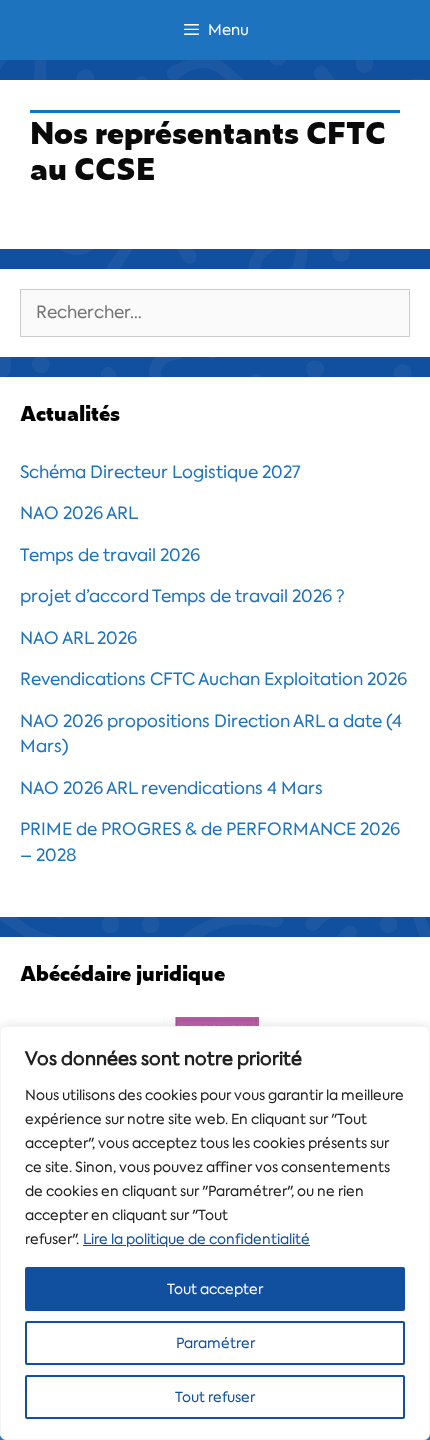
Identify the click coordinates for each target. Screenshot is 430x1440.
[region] (215, 1233)
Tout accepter (215, 1289)
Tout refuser (215, 1397)
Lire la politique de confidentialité (196, 1239)
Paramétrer (215, 1343)
